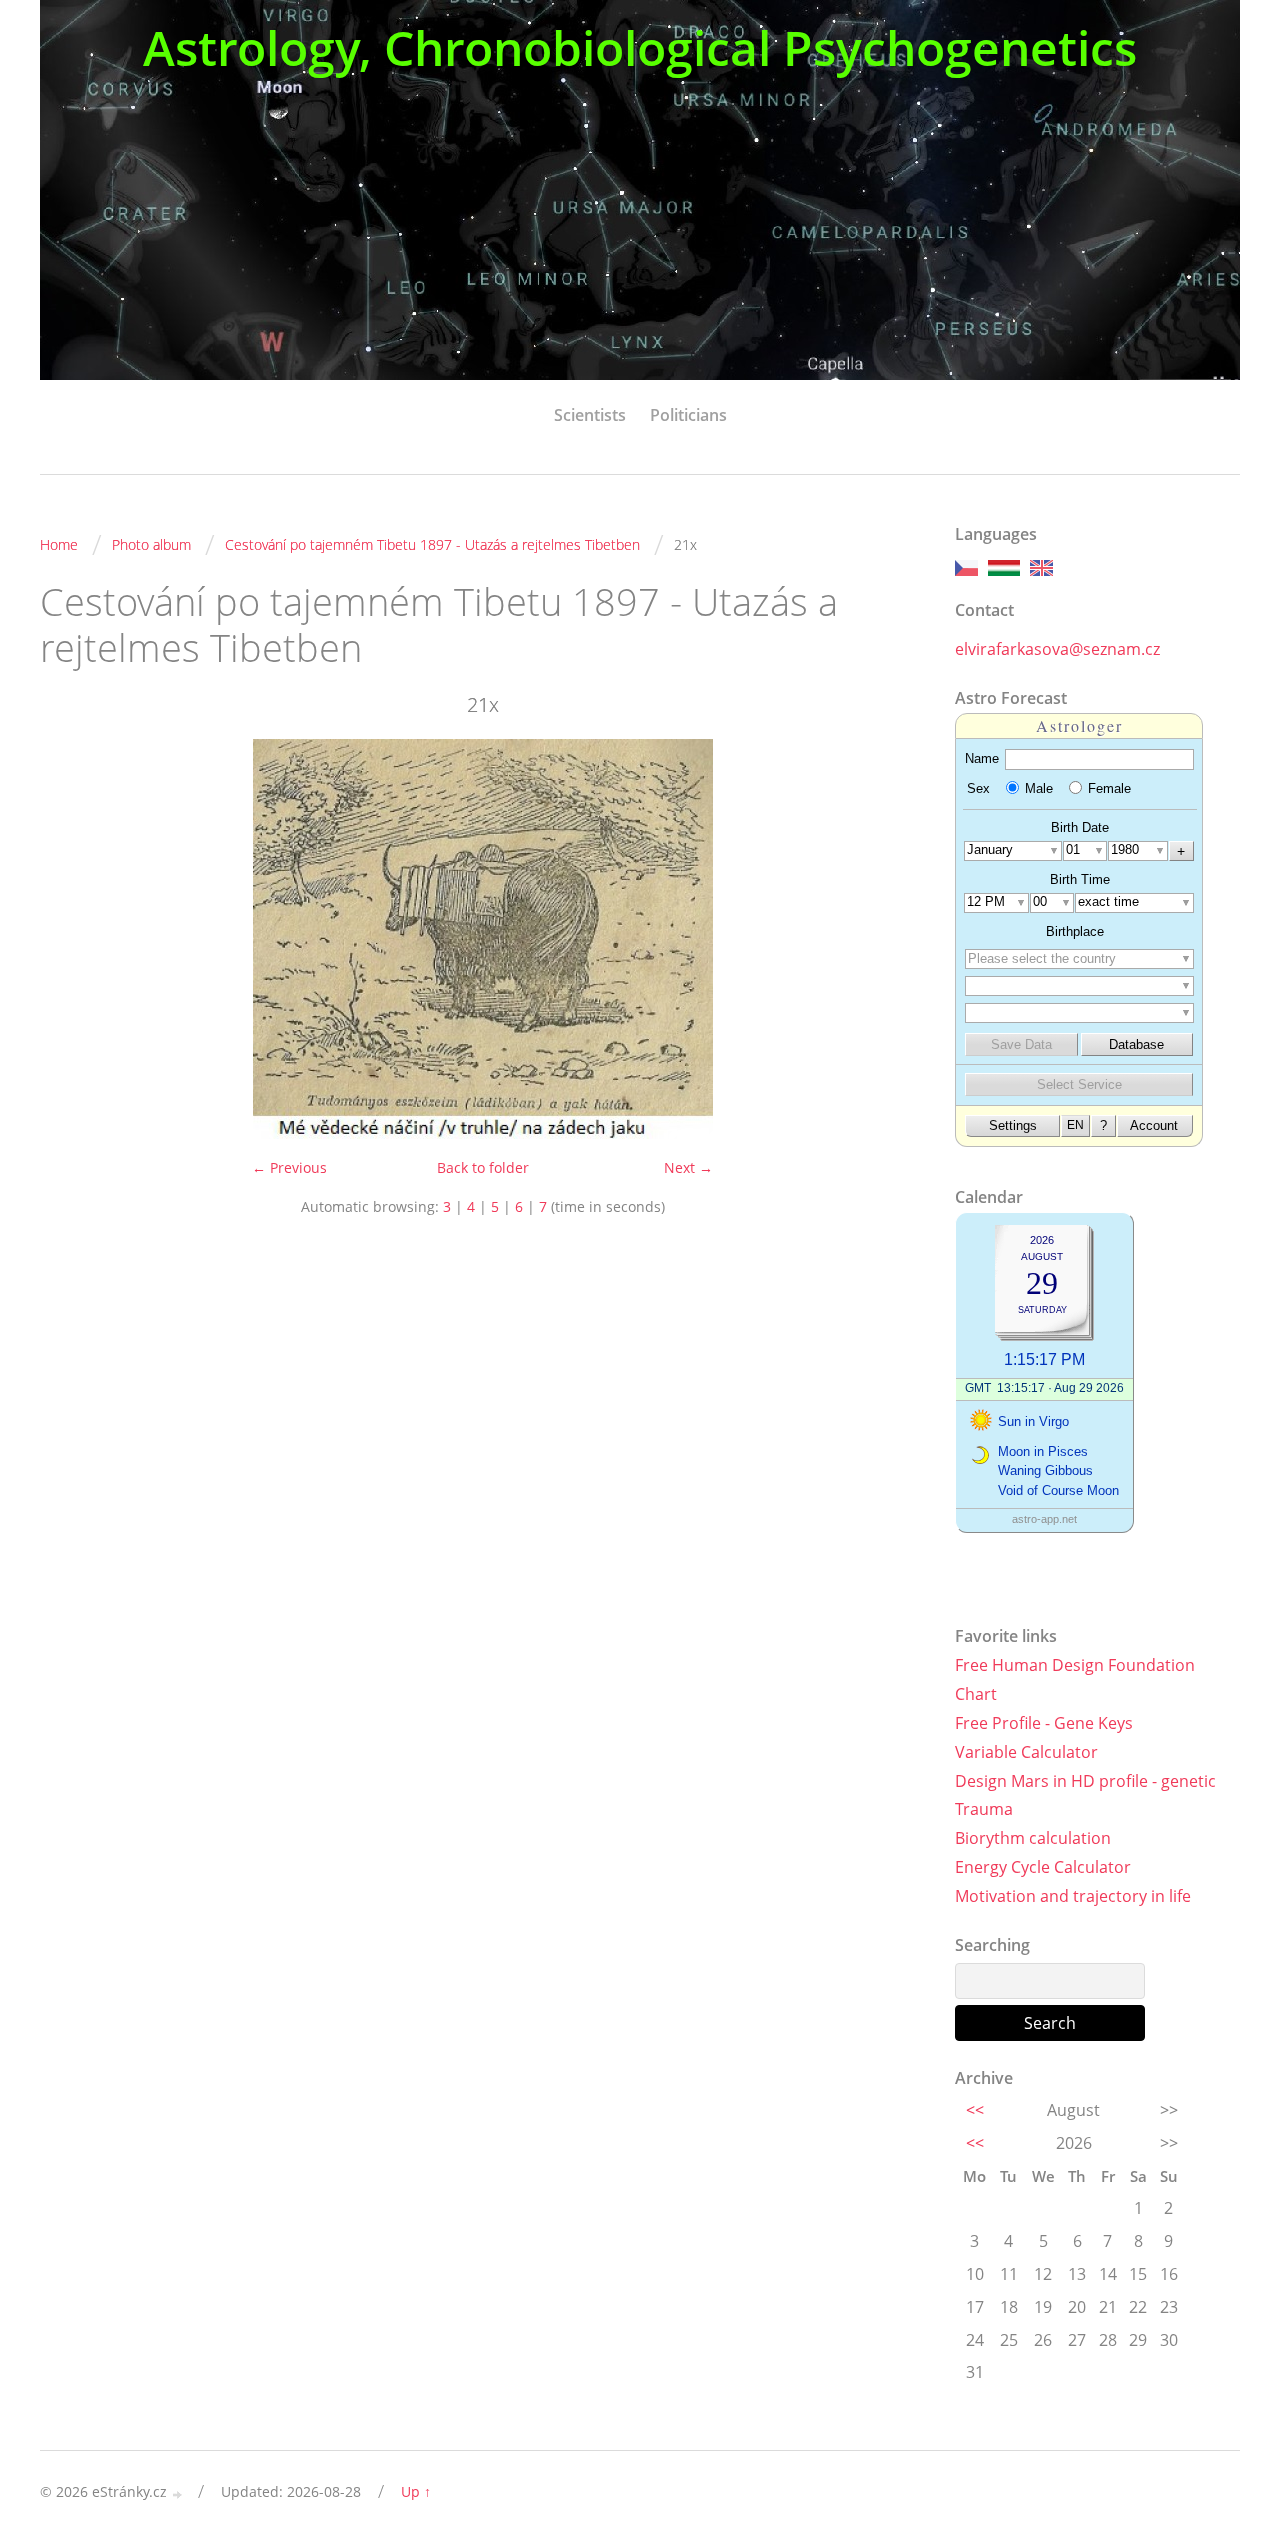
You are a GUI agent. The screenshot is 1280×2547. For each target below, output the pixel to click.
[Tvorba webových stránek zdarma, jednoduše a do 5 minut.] (178, 2493)
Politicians (688, 415)
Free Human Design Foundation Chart (1075, 1679)
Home (59, 544)
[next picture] (892, 939)
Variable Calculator (1026, 1752)
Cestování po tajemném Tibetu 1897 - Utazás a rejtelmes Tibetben (432, 544)
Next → (688, 1167)
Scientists (590, 415)
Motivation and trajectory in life (1073, 1896)
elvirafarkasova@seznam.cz (1057, 649)
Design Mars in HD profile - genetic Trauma (1085, 1795)
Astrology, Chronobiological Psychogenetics (640, 47)
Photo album (151, 544)
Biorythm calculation (1033, 1838)
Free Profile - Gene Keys (1044, 1723)
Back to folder (483, 1167)
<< (975, 2110)
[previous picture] (72, 939)
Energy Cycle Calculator (1043, 1867)
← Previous (289, 1167)
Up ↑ (416, 2491)
